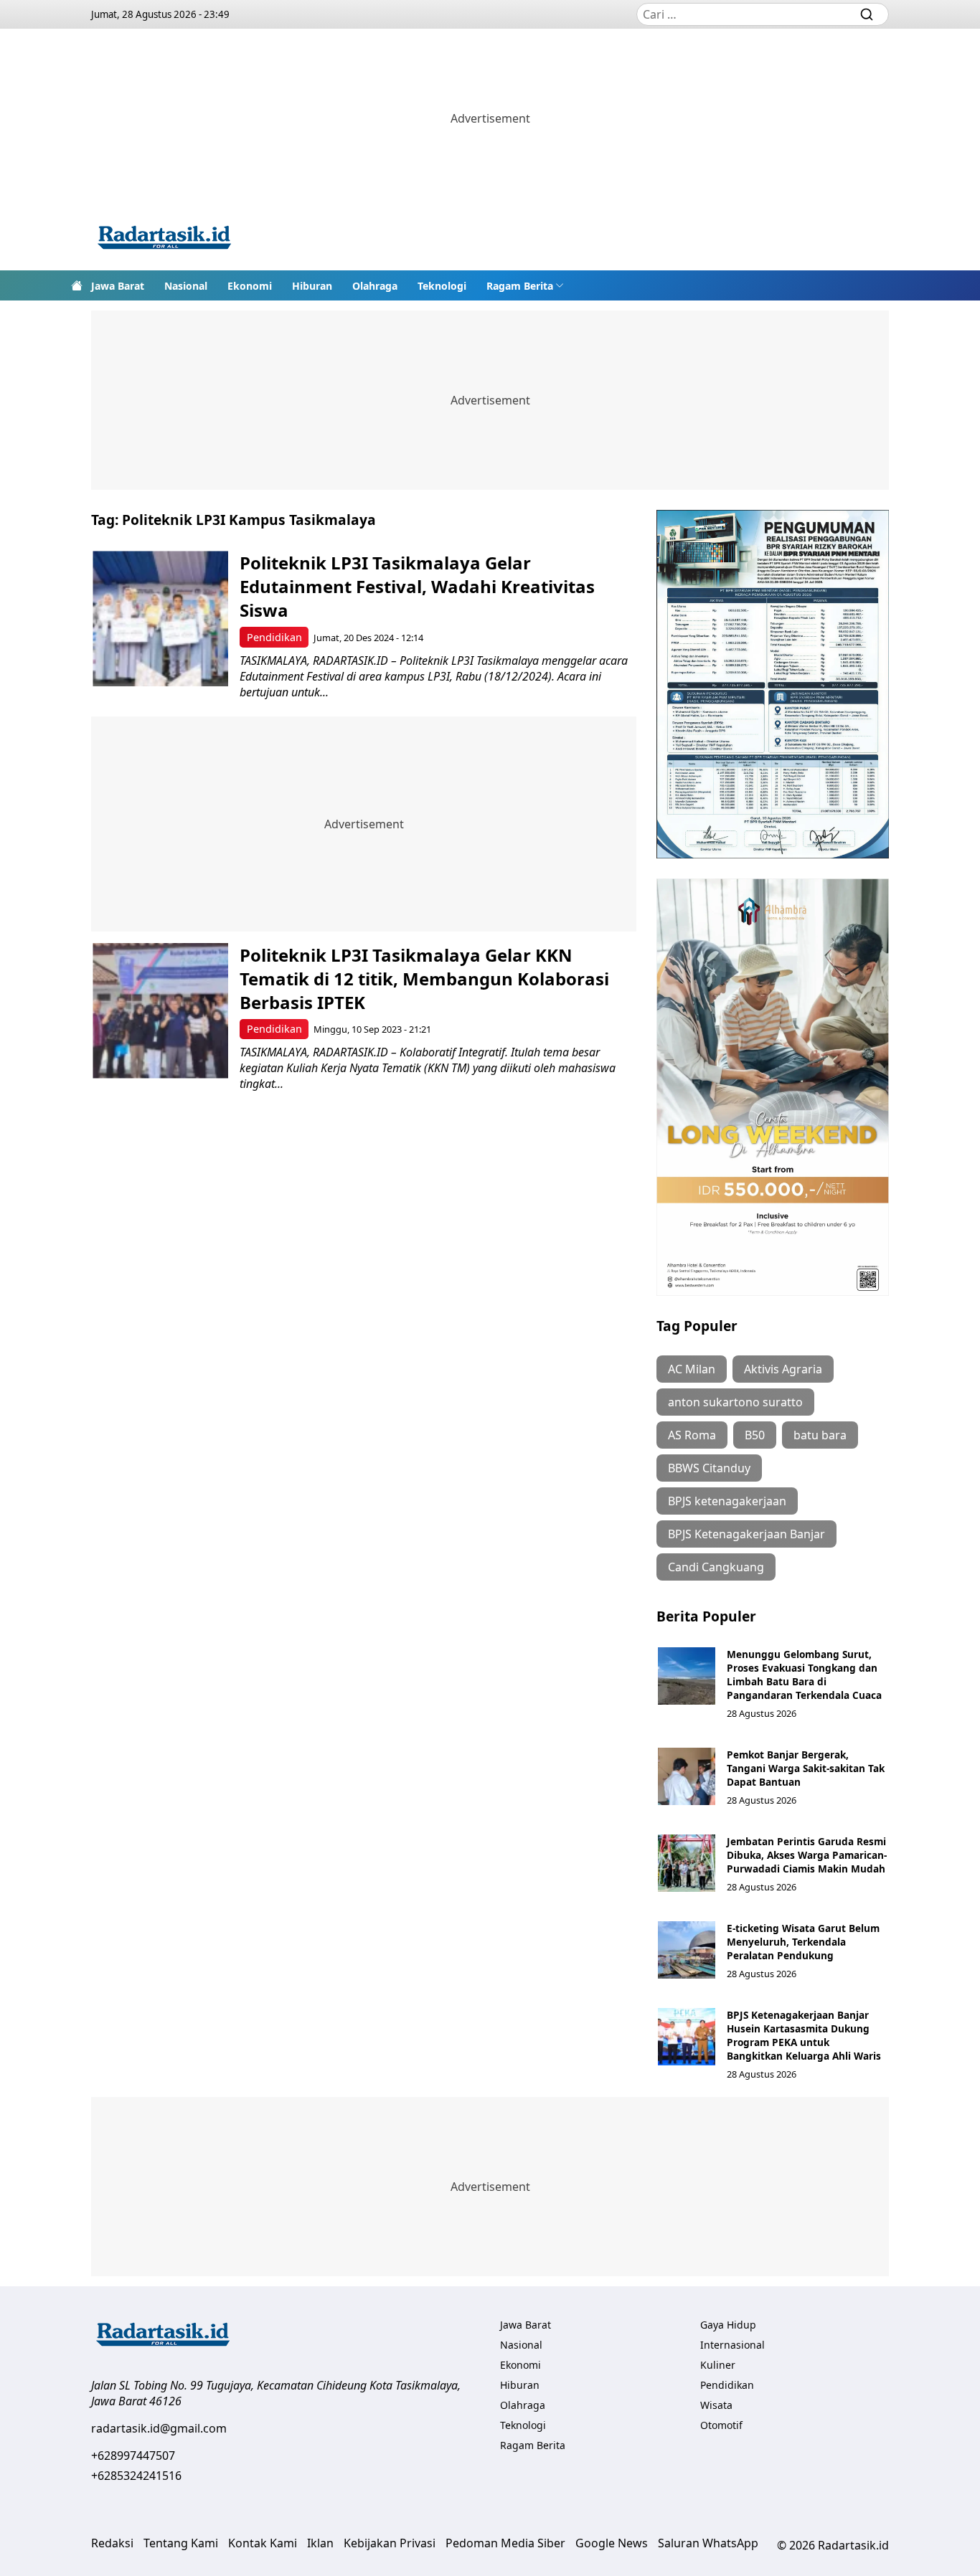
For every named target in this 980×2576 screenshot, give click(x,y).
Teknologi (442, 286)
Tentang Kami (181, 2543)
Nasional (186, 286)
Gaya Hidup (728, 2325)
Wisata (716, 2405)
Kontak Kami (263, 2543)
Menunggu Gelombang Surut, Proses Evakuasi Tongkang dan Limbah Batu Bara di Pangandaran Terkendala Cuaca (804, 1675)
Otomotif (721, 2425)
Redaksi (112, 2543)
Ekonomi (250, 286)
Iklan (320, 2543)
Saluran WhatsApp (708, 2543)
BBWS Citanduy (709, 1468)
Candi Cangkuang (716, 1567)
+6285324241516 (136, 2476)
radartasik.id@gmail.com (159, 2428)
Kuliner (718, 2365)
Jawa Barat (118, 286)
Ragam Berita (520, 286)
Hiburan (312, 286)
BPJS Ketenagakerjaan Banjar (746, 1534)
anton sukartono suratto (735, 1402)
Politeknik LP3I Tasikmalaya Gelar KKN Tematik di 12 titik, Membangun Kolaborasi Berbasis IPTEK (424, 979)
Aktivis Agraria (783, 1369)
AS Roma (692, 1435)
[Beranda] (77, 285)
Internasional (732, 2345)
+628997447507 (133, 2456)
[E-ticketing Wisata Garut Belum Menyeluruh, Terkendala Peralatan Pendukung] (687, 1950)
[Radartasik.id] (164, 239)
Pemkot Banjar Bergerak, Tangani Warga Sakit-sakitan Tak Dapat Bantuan (806, 1768)
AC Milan (692, 1369)
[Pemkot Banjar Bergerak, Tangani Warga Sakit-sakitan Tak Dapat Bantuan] (687, 1776)
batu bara (820, 1435)
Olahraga (375, 286)
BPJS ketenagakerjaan (727, 1501)
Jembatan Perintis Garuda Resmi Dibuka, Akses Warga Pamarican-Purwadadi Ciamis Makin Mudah (807, 1855)
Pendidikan (274, 637)
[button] (525, 285)
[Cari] (867, 14)
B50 (755, 1435)
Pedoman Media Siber (505, 2543)
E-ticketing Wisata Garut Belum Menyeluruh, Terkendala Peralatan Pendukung (803, 1942)
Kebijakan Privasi (390, 2543)
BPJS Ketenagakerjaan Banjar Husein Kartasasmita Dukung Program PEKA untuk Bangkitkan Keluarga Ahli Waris (804, 2035)
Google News (612, 2543)
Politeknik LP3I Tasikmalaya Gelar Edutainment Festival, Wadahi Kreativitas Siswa (417, 586)
